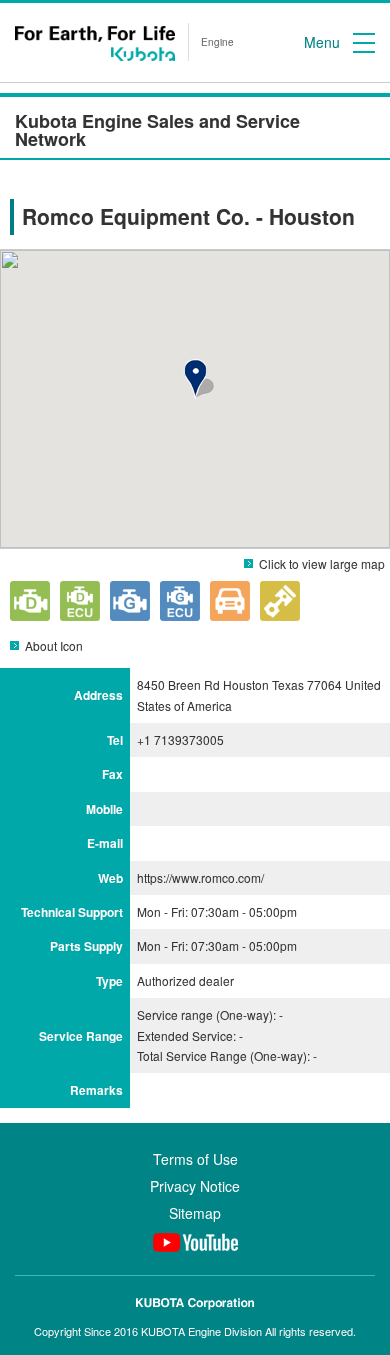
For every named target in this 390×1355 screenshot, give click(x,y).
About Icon (54, 645)
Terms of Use (195, 1159)
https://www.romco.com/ (200, 877)
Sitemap (195, 1213)
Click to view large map (322, 563)
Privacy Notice (195, 1186)
